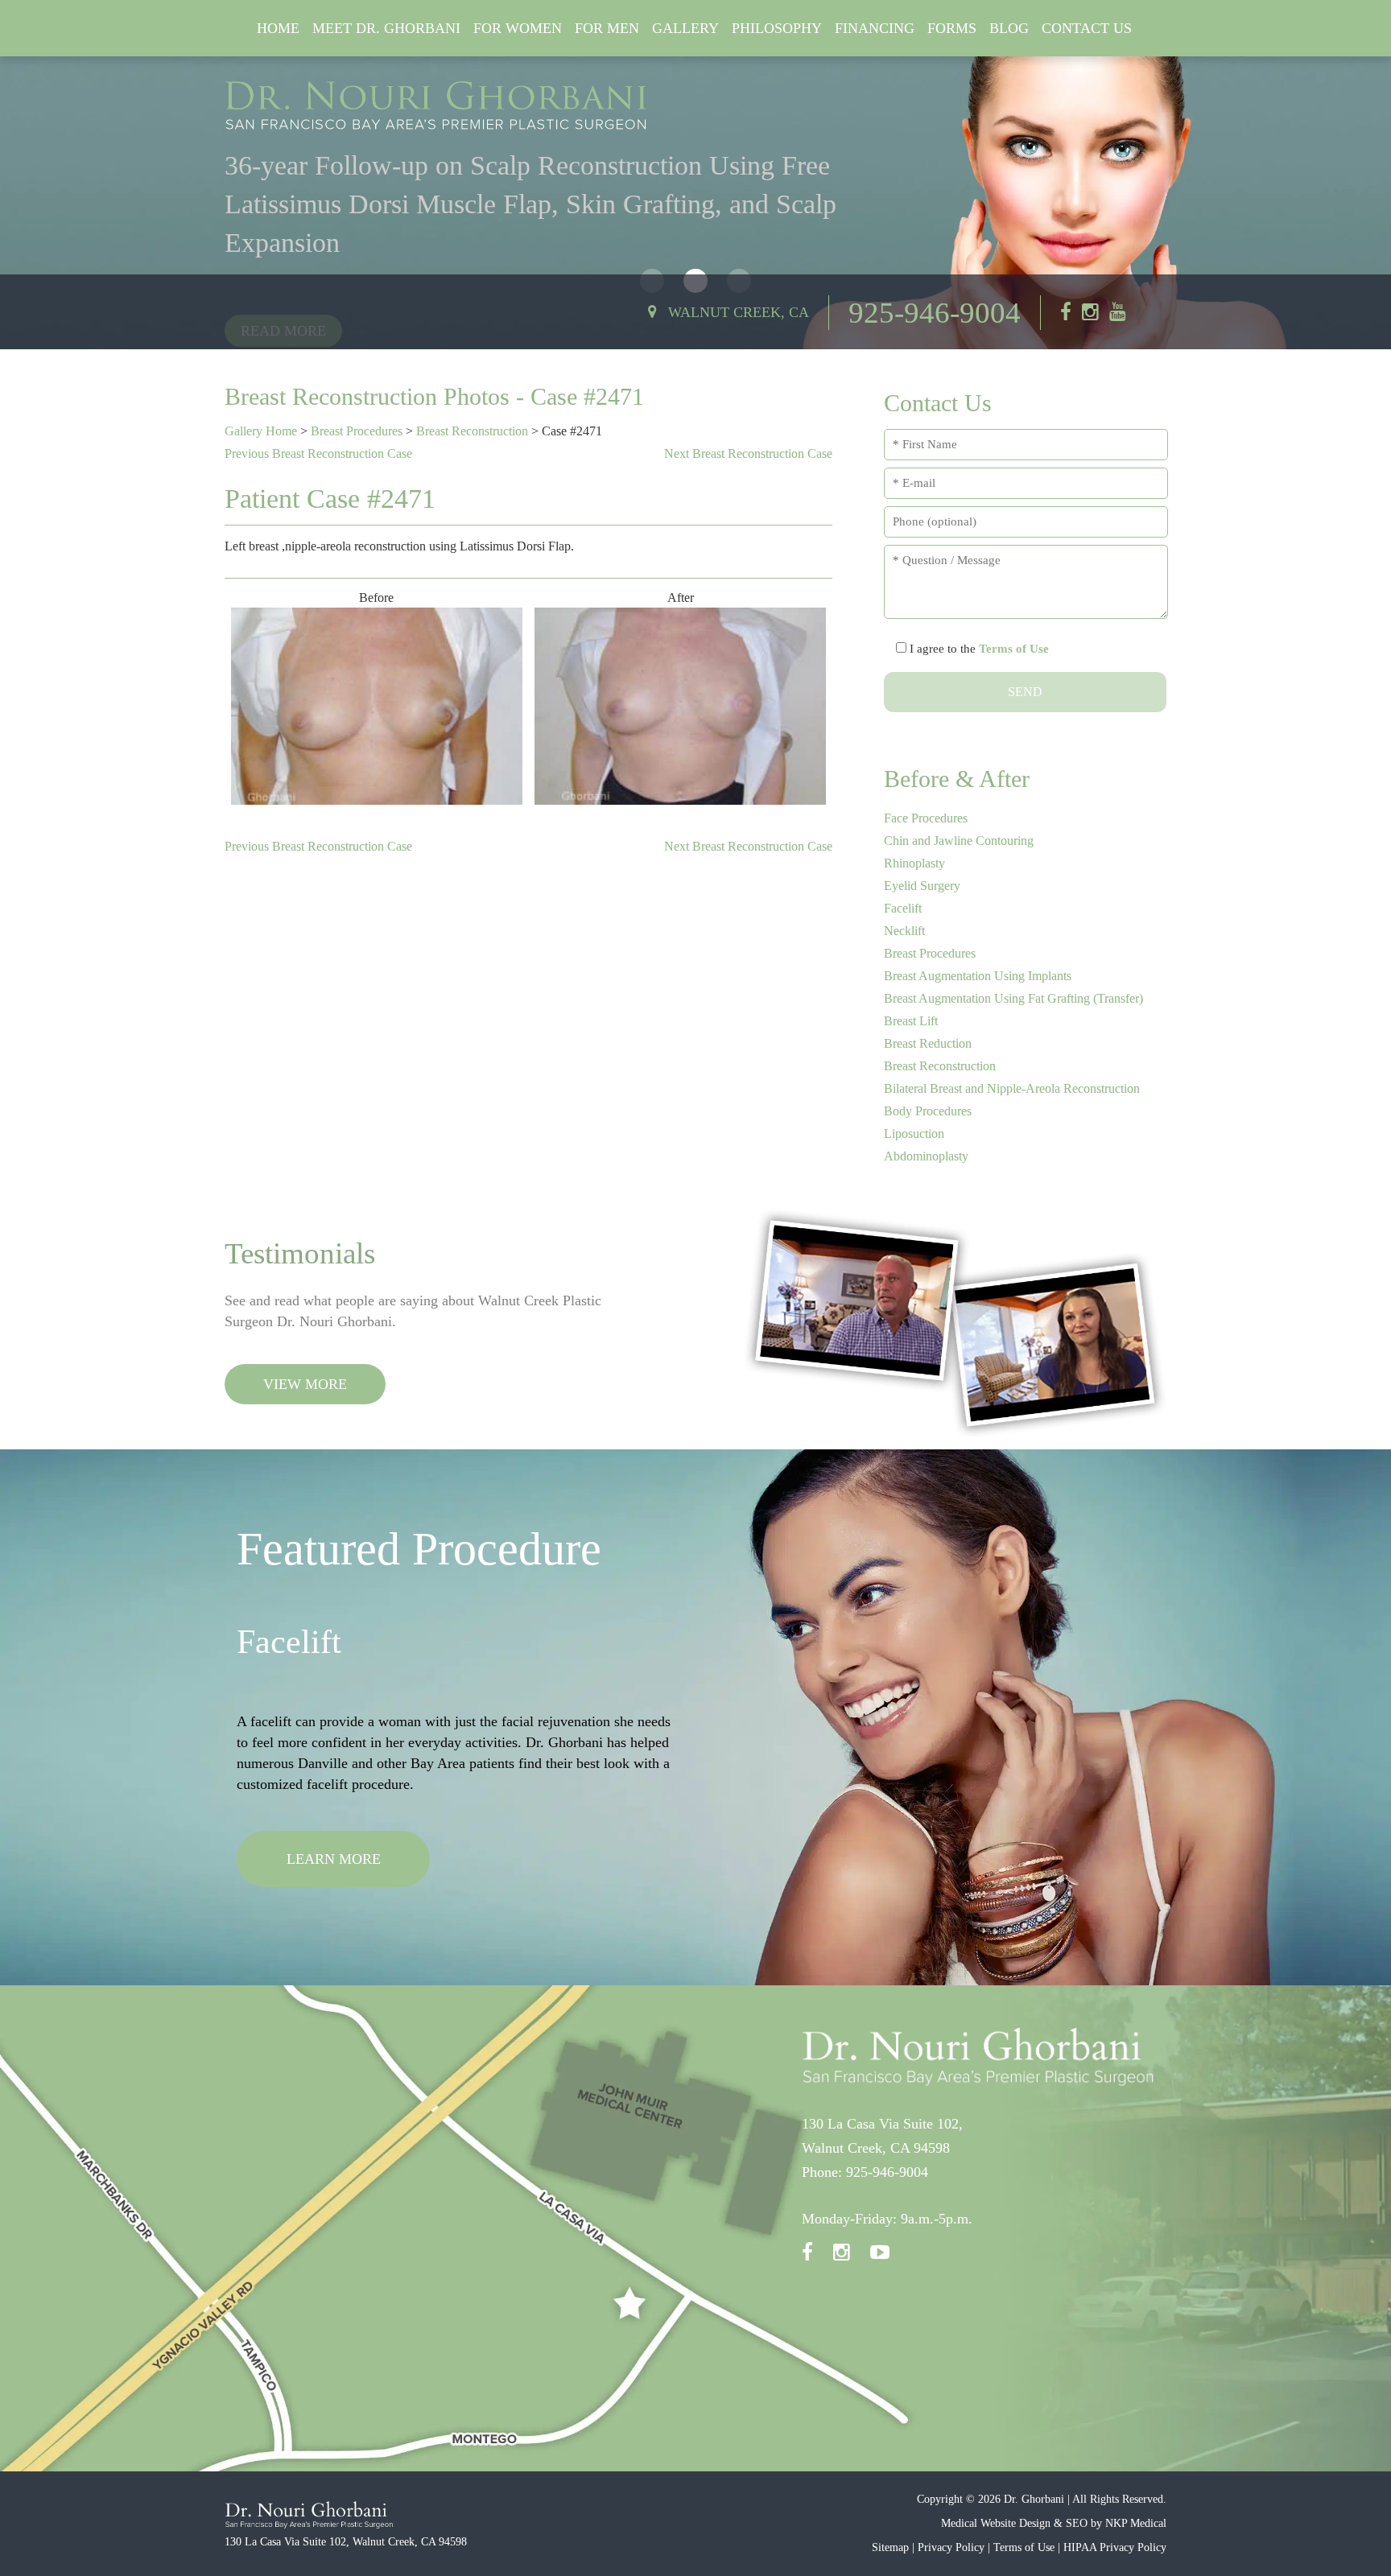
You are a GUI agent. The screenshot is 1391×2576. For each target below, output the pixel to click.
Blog (1009, 28)
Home (278, 28)
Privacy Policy (951, 2547)
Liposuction (914, 1133)
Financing (875, 28)
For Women (518, 28)
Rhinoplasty (914, 863)
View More (305, 1384)
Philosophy (777, 28)
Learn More (334, 1901)
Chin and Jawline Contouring (959, 841)
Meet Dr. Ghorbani (386, 28)
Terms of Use (1014, 649)
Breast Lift (911, 1021)
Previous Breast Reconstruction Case (318, 453)
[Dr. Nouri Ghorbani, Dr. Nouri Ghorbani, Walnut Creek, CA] (437, 105)
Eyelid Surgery (922, 886)
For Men (607, 28)
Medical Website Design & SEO (1014, 2523)
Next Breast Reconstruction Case (748, 453)
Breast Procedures (357, 431)
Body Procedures (928, 1111)
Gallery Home (261, 431)
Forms (952, 28)
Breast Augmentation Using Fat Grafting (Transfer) (1013, 998)
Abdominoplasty (926, 1156)
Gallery (685, 28)
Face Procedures (926, 818)
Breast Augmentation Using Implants (978, 976)
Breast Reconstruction (472, 431)
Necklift (904, 931)
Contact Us (1087, 28)
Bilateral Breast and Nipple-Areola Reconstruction (1012, 1088)
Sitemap (890, 2547)
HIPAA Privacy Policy (1115, 2547)
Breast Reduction (928, 1043)
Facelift (903, 908)
